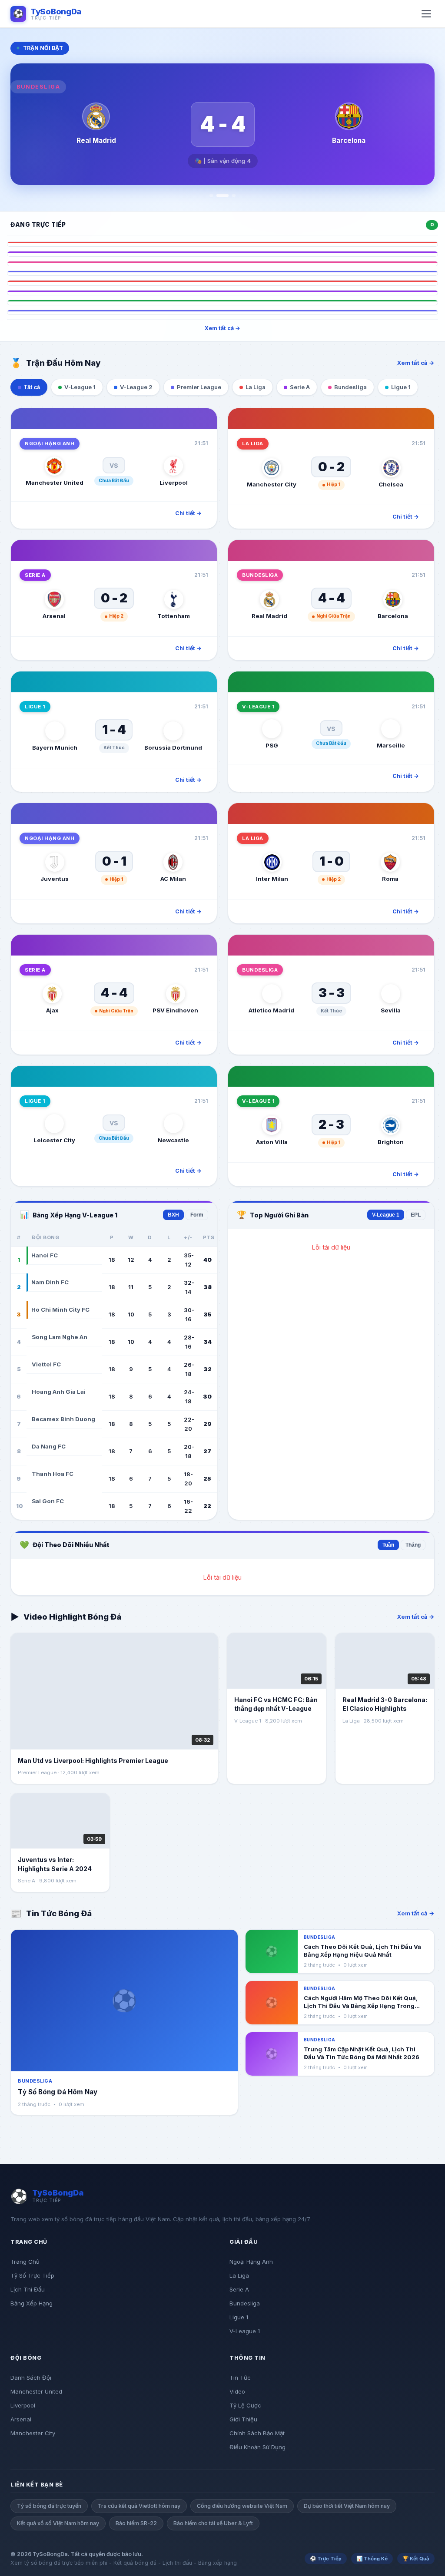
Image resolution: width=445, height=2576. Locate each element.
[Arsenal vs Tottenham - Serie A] (222, 254)
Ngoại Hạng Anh (251, 2262)
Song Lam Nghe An (60, 1337)
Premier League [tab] (199, 387)
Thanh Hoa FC (53, 1474)
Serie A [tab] (300, 387)
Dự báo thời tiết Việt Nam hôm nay (347, 2506)
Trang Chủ (25, 2262)
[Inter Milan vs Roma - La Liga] (222, 283)
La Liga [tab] (256, 387)
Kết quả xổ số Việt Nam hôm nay (58, 2523)
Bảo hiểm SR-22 (136, 2523)
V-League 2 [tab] (136, 387)
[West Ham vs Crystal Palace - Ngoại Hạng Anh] (222, 312)
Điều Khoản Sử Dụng (257, 2447)
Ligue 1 (239, 2317)
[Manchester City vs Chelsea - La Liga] (222, 244)
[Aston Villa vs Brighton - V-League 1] (222, 302)
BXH (173, 1215)
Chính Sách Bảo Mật (257, 2433)
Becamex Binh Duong (63, 1419)
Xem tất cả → (222, 328)
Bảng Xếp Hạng (32, 2303)
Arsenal (21, 2419)
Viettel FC (46, 1364)
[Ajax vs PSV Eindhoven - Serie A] (222, 293)
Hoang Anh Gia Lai (59, 1392)
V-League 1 (386, 1215)
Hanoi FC (45, 1255)
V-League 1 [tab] (80, 387)
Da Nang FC (49, 1446)
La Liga (239, 2275)
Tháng (413, 1545)
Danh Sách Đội (31, 2378)
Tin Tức (240, 2378)
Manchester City (33, 2433)
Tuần (388, 1545)
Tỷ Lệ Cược (245, 2405)
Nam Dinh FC (50, 1282)
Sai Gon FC (48, 1501)
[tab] (211, 195)
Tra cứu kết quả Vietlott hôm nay (139, 2506)
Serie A (239, 2289)
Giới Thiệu (243, 2419)
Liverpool (23, 2405)
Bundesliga (245, 2303)
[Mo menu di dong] (426, 14)
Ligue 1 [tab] (401, 387)
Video (237, 2391)
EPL (416, 1215)
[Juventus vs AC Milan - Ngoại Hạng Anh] (222, 273)
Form (197, 1215)
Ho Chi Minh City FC (60, 1309)
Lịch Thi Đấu (28, 2289)
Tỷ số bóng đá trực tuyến (49, 2506)
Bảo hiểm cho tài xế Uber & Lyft (213, 2523)
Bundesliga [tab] (350, 387)
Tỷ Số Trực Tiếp (32, 2275)
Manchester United (36, 2391)
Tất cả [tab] (32, 387)
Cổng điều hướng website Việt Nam (242, 2506)
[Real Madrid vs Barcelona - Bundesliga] (222, 264)
